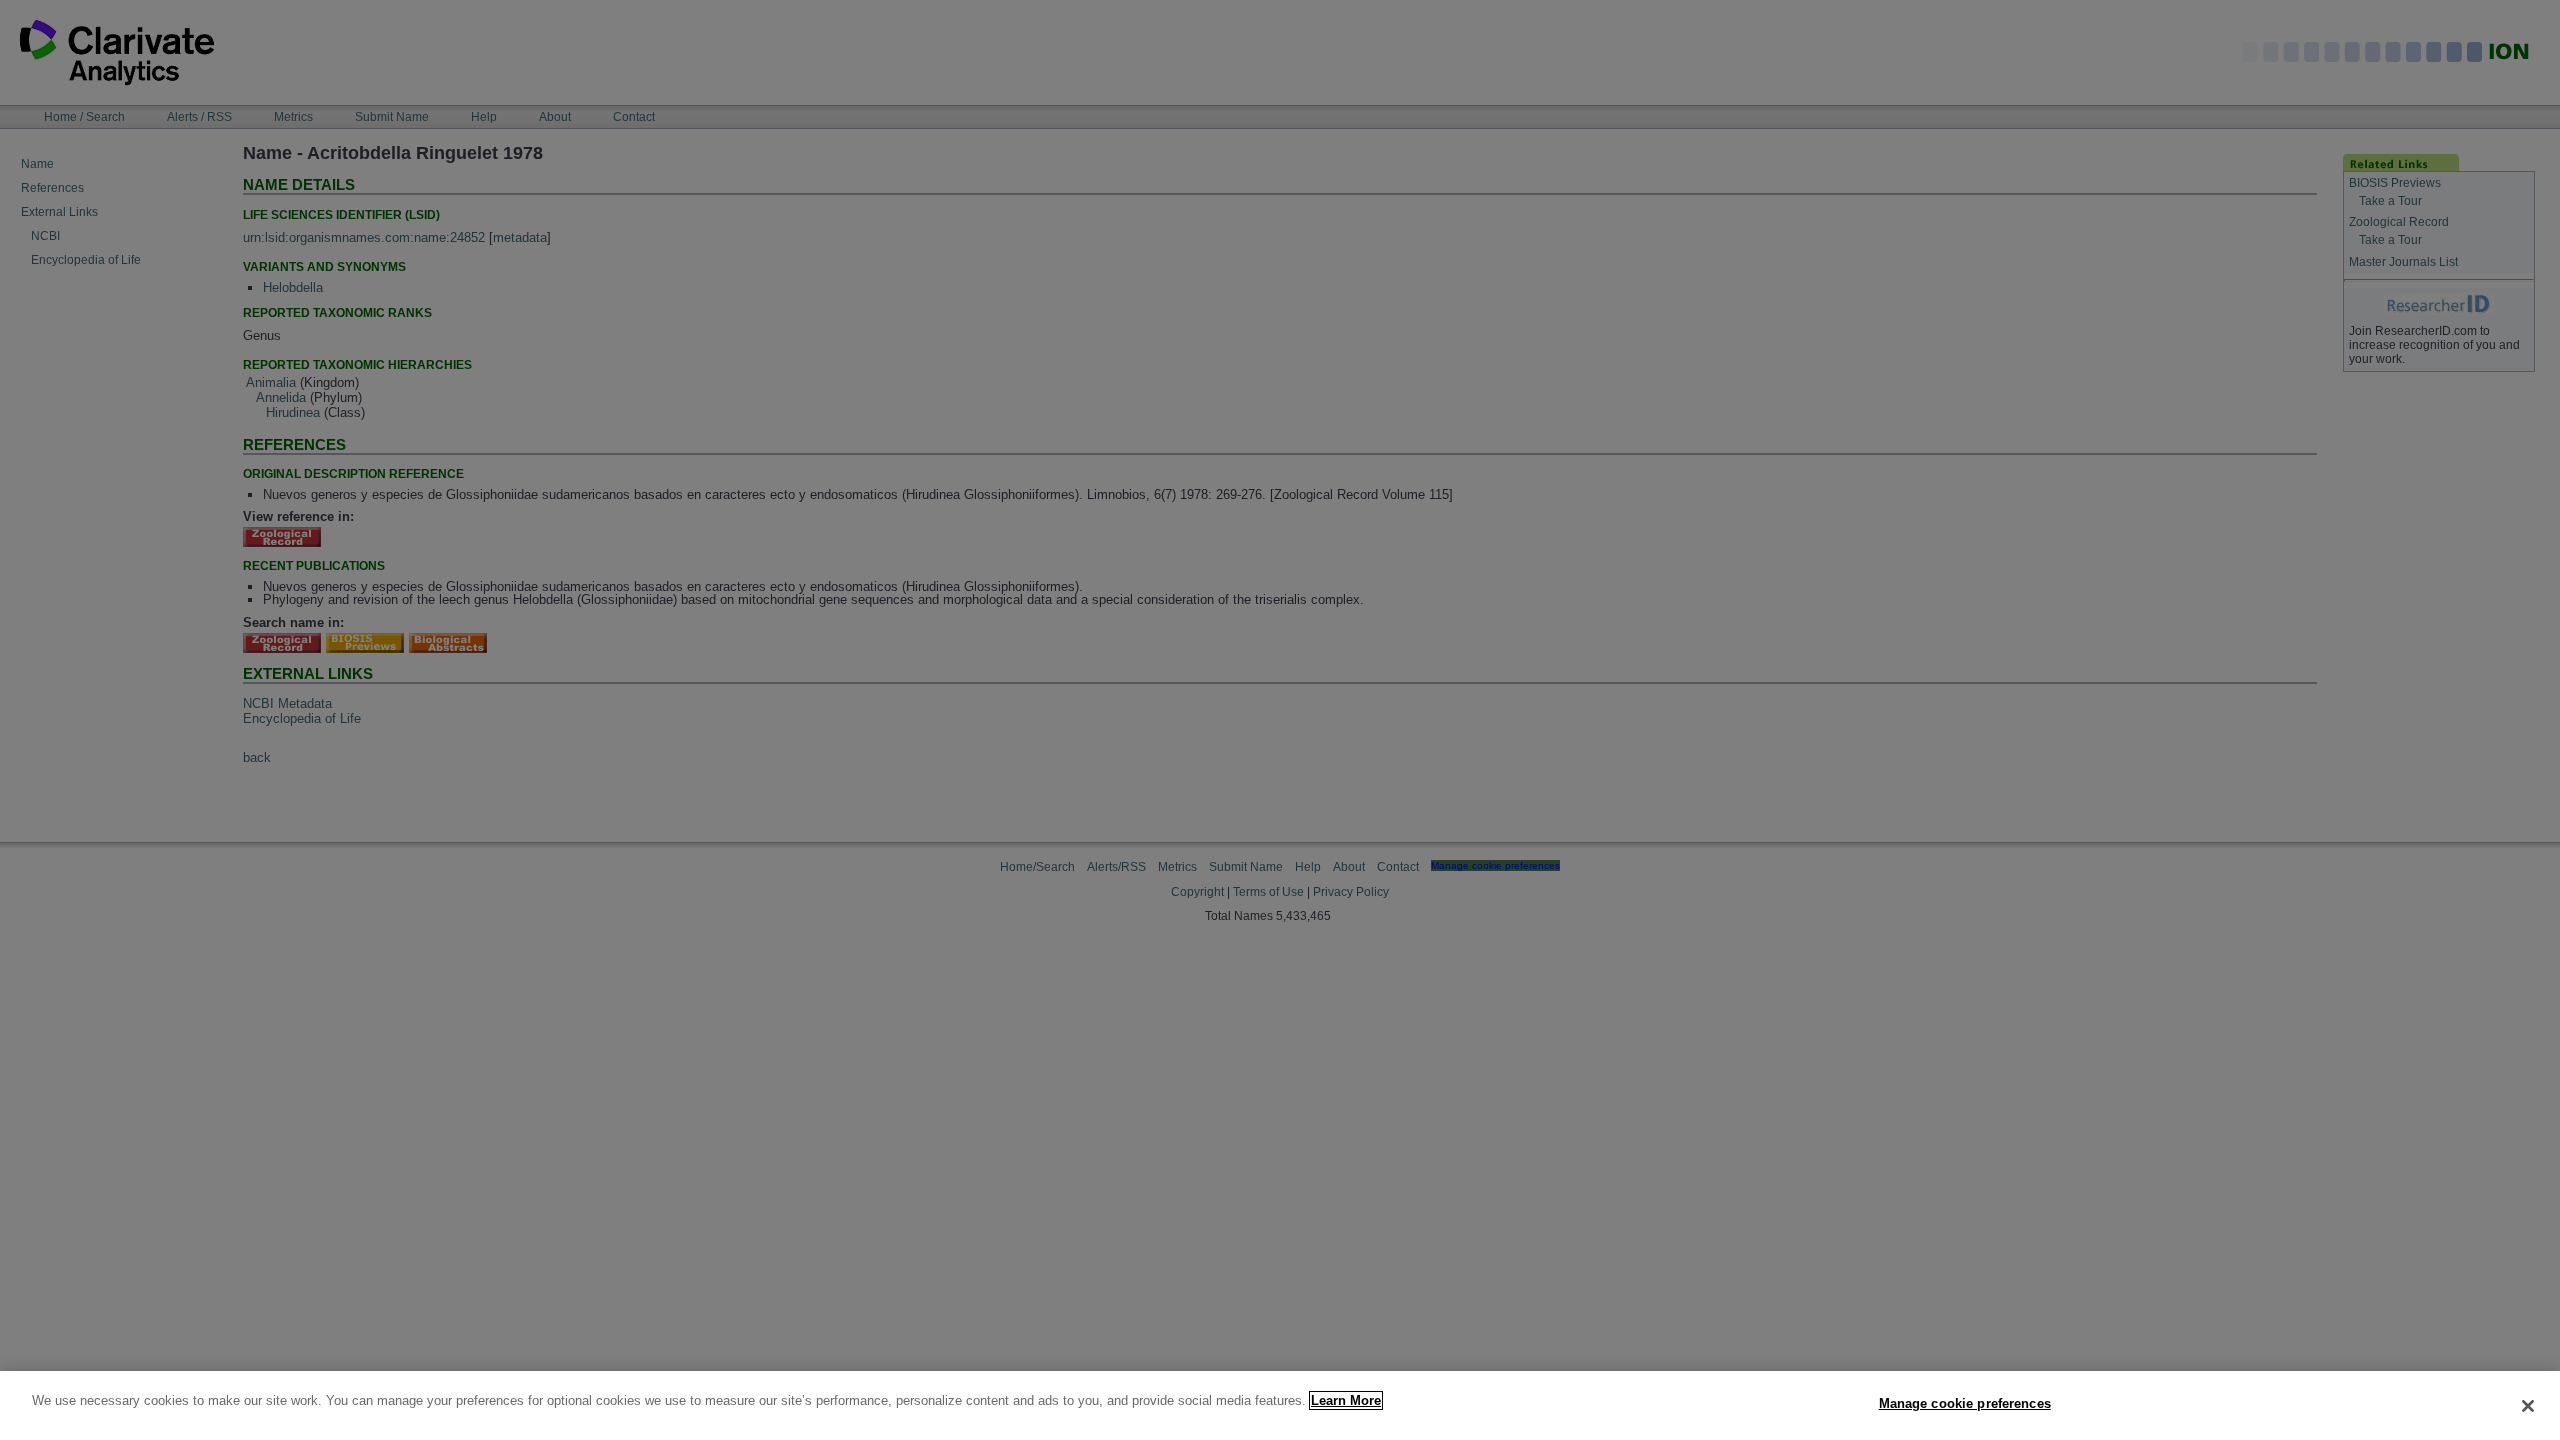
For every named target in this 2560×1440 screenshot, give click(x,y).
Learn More (1346, 1400)
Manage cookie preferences (1965, 1403)
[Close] (2528, 1406)
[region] (1280, 1405)
